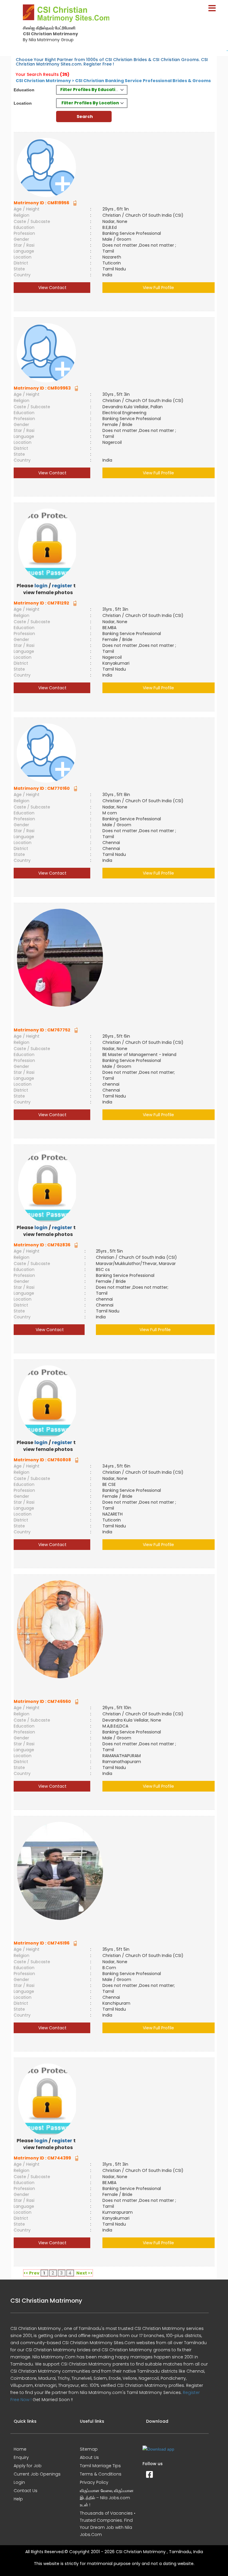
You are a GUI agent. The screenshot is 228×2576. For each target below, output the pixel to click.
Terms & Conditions (101, 2474)
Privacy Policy (94, 2482)
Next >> (84, 2273)
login (41, 586)
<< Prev (31, 2273)
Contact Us (26, 2491)
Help (18, 2499)
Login (19, 2482)
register (62, 586)
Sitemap (89, 2449)
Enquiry (21, 2457)
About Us (89, 2457)
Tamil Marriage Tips (100, 2466)
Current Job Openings (37, 2474)
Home (20, 2449)
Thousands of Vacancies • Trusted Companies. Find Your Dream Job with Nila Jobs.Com (108, 2524)
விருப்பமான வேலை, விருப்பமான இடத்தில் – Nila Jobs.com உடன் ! (107, 2498)
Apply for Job (28, 2466)
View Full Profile (158, 288)
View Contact (52, 288)
